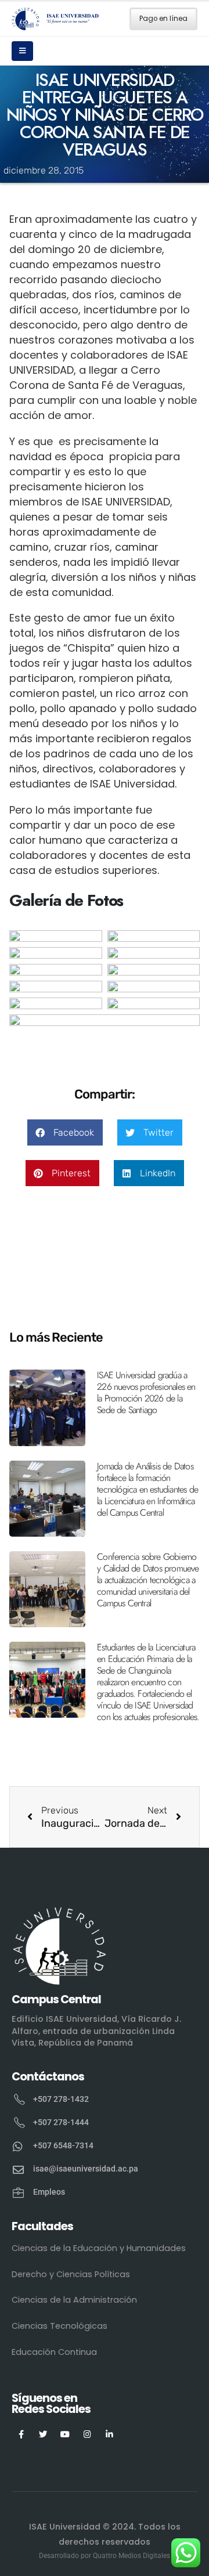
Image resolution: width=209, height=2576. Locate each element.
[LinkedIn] (109, 2434)
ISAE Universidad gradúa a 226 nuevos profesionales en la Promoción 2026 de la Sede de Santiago (146, 1392)
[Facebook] (21, 2434)
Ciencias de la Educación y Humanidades (99, 2248)
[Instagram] (87, 2434)
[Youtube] (65, 2434)
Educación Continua (54, 2352)
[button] (65, 1132)
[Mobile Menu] (22, 51)
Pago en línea (163, 19)
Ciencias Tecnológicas (60, 2326)
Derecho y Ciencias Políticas (71, 2274)
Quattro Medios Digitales (131, 2556)
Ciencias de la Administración (74, 2300)
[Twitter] (43, 2434)
